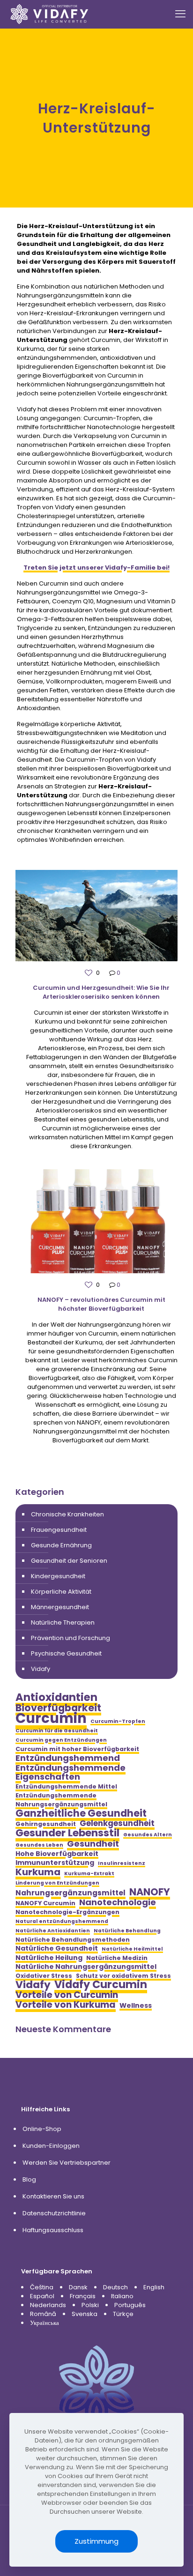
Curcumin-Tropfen (118, 1721)
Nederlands (48, 2305)
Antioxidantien (56, 1697)
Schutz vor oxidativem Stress (123, 1976)
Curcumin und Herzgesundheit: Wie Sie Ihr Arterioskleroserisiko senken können (101, 992)
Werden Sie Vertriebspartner (67, 2163)
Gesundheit (93, 1844)
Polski (90, 2305)
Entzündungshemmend (68, 1758)
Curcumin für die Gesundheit (57, 1731)
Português (130, 2305)
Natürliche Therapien (63, 1622)
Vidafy (41, 1669)
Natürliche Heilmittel (132, 1949)
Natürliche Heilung (49, 1958)
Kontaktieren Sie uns (53, 2196)
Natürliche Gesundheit (57, 1949)
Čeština (42, 2287)
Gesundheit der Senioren (69, 1561)
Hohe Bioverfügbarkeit (57, 1854)
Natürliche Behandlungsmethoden (73, 1940)
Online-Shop (42, 2129)
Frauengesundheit (59, 1530)
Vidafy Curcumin (101, 1985)
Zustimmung (96, 2541)
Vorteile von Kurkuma (66, 2005)
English (154, 2287)
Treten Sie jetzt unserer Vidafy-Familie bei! (96, 568)
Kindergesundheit (58, 1576)
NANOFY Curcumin (45, 1903)
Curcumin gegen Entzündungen (61, 1740)
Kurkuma (38, 1872)
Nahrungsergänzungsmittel (71, 1893)
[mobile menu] (180, 14)
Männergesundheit (60, 1607)
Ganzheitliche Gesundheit (81, 1813)
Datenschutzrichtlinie (54, 2213)
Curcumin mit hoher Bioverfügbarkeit (77, 1749)
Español (42, 2296)
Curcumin (51, 1718)
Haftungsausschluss (53, 2230)
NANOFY (150, 1892)
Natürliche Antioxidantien (53, 1931)
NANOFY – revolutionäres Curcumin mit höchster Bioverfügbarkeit (101, 1304)
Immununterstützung (55, 1863)
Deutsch (115, 2287)
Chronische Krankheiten (67, 1514)
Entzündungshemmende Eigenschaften (71, 1772)
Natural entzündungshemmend (62, 1921)
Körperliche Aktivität (61, 1592)
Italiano (122, 2296)
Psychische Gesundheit (66, 1653)
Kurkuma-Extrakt (89, 1874)
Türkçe (123, 2314)
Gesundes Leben (39, 1845)
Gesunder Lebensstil (67, 1833)
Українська (45, 2323)
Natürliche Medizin (117, 1958)
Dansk (78, 2287)
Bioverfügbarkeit (58, 1708)
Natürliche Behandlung (127, 1931)
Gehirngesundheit (46, 1824)
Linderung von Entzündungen (57, 1883)
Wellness (136, 2006)
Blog (29, 2179)
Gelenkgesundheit (117, 1823)
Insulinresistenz (122, 1863)
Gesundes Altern (148, 1835)
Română (43, 2314)
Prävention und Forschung (71, 1638)
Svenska (85, 2314)
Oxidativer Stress (44, 1976)
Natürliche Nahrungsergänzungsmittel (86, 1967)
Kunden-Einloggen (51, 2146)
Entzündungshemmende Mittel (66, 1786)
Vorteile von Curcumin (67, 1995)
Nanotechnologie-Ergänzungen (67, 1912)
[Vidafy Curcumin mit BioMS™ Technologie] (50, 14)
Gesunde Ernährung (61, 1545)
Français (83, 2296)
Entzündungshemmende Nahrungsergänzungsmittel (61, 1800)
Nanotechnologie (118, 1902)
